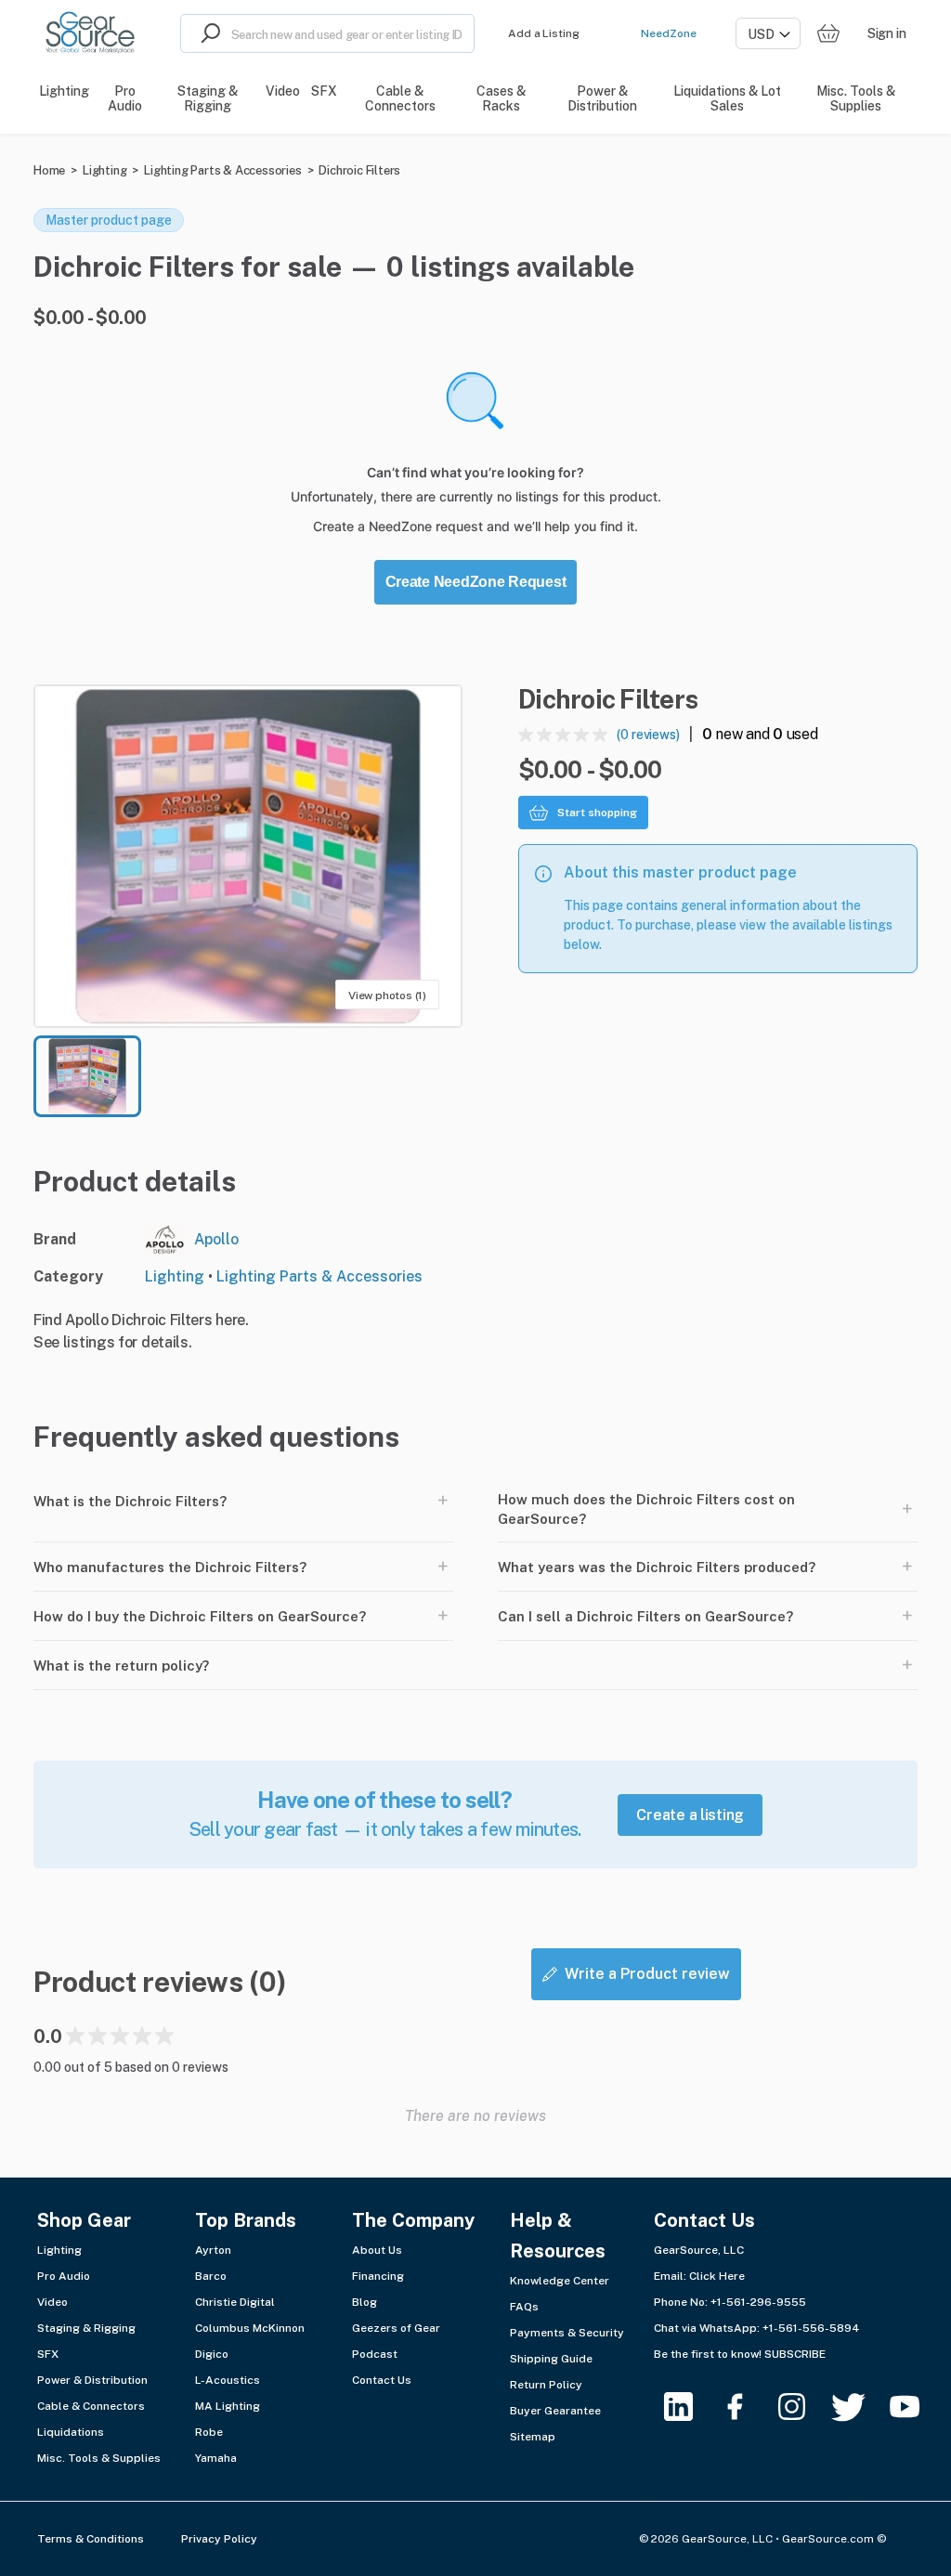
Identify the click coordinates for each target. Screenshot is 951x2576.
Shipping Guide (551, 2359)
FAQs (524, 2307)
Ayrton (213, 2250)
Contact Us (382, 2380)
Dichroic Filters (359, 170)
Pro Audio (64, 2276)
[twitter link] (860, 2407)
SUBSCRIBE (795, 2354)
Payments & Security (567, 2333)
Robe (209, 2432)
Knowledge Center (560, 2281)
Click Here (717, 2276)
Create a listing (690, 1815)
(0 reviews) (648, 735)
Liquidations (71, 2432)
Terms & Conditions (91, 2539)
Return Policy (546, 2385)
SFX (48, 2354)
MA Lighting (228, 2406)
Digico (212, 2354)
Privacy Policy (219, 2539)
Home (49, 170)
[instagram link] (803, 2407)
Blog (365, 2302)
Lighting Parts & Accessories (222, 170)
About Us (377, 2250)
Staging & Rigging (86, 2328)
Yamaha (216, 2458)
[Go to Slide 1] (87, 1076)
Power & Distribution (92, 2380)
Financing (378, 2276)
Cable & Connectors (91, 2406)
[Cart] (828, 34)
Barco (211, 2276)
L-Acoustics (228, 2380)
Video (52, 2302)
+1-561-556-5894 (811, 2328)
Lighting (104, 170)
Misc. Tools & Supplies (99, 2458)
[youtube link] (916, 2407)
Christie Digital (235, 2302)
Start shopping (597, 813)
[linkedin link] (690, 2407)
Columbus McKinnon (250, 2328)
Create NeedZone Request (476, 582)
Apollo (216, 1239)
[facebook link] (746, 2407)
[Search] (206, 33)
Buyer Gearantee (555, 2411)
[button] (248, 856)
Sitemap (533, 2437)
